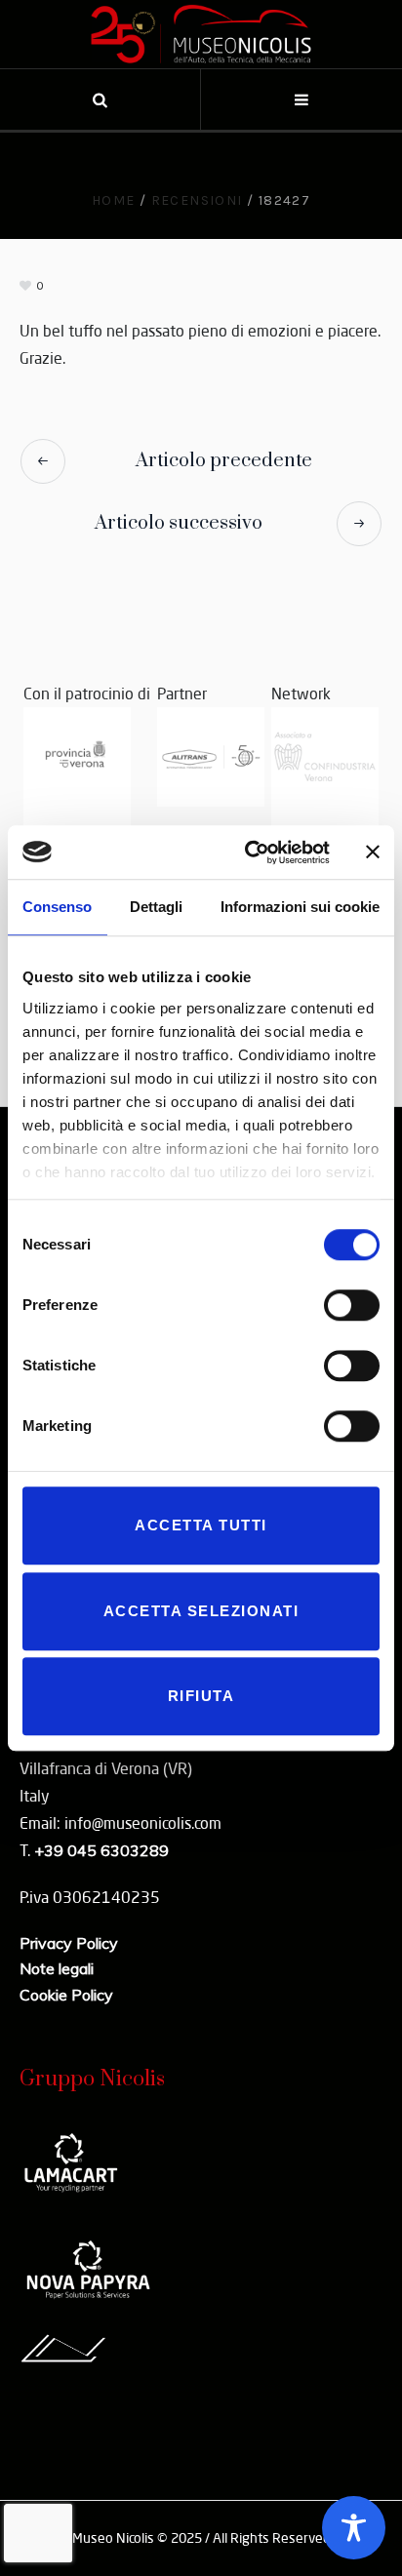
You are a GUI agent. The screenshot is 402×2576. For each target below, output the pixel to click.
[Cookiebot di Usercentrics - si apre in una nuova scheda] (249, 852)
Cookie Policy (66, 1995)
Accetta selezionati (201, 1611)
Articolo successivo (179, 523)
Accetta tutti (201, 1525)
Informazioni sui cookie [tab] (300, 907)
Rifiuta (201, 1696)
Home (114, 200)
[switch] (352, 1305)
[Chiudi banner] (373, 852)
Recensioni (197, 200)
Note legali (57, 1968)
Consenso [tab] (57, 907)
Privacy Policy (69, 1943)
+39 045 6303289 (101, 1850)
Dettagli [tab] (156, 907)
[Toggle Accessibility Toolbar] (354, 2528)
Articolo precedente (224, 461)
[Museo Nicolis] (201, 34)
